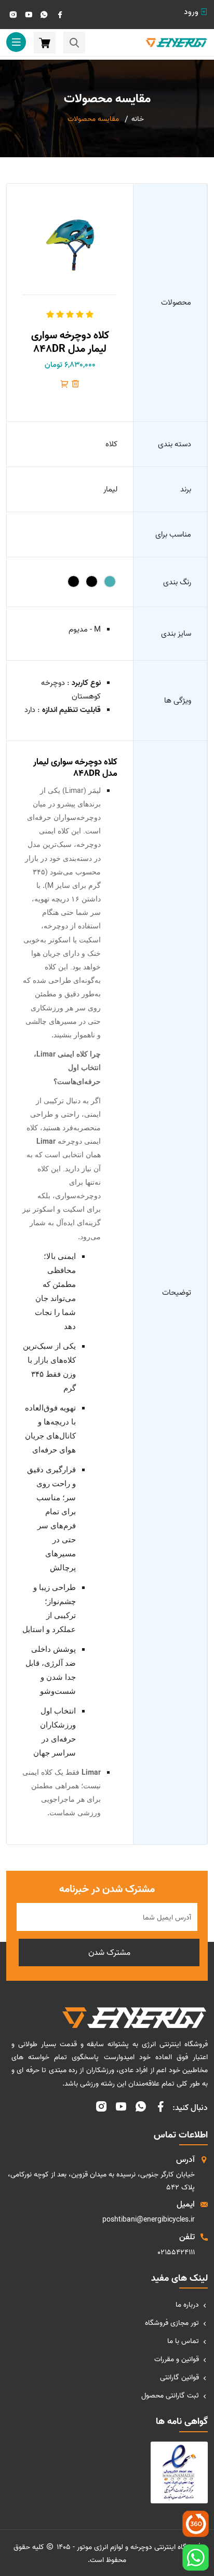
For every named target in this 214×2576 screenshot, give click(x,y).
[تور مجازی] (196, 2524)
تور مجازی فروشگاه (172, 2323)
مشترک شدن (109, 1953)
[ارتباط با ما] (196, 2558)
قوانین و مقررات (177, 2359)
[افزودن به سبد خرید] (65, 386)
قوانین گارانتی (179, 2378)
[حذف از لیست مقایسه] (76, 386)
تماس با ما (183, 2341)
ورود (191, 12)
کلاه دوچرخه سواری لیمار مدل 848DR (70, 342)
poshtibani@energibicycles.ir (149, 2220)
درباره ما (187, 2305)
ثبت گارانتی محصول (170, 2396)
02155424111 (176, 2252)
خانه (138, 119)
